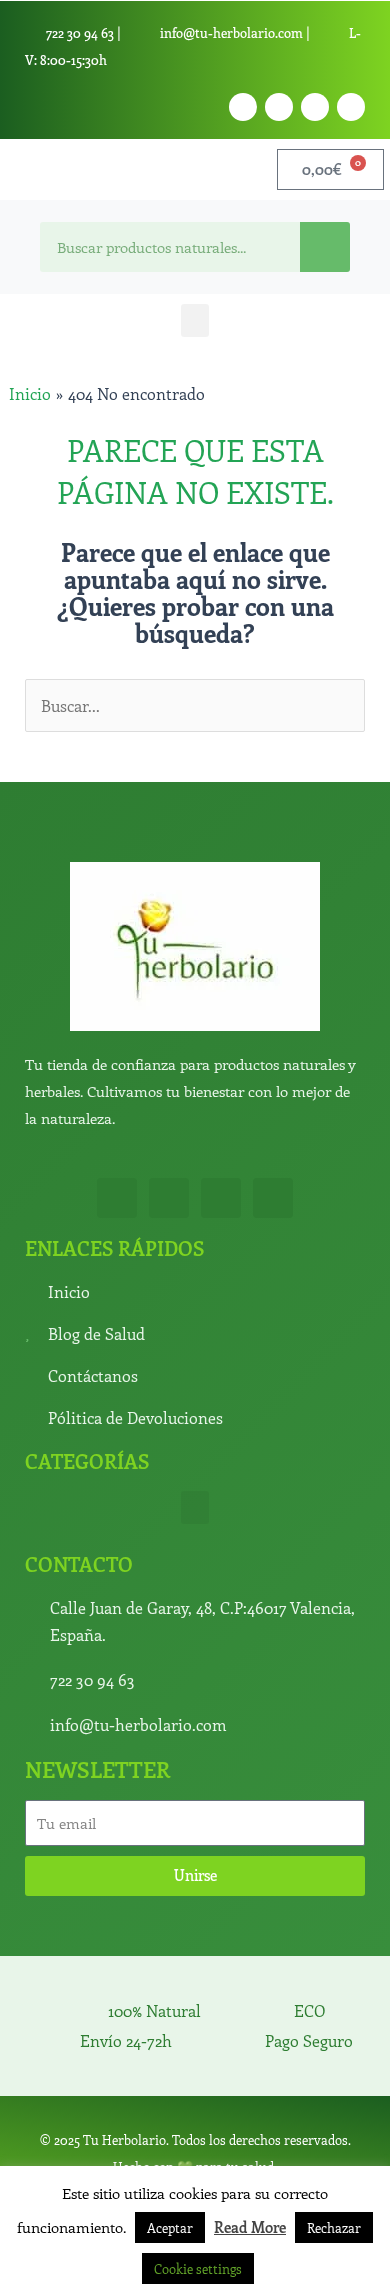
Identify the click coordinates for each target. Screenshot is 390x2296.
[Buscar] (325, 247)
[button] (195, 320)
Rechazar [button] (334, 2227)
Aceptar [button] (170, 2227)
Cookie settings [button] (198, 2268)
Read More (250, 2227)
